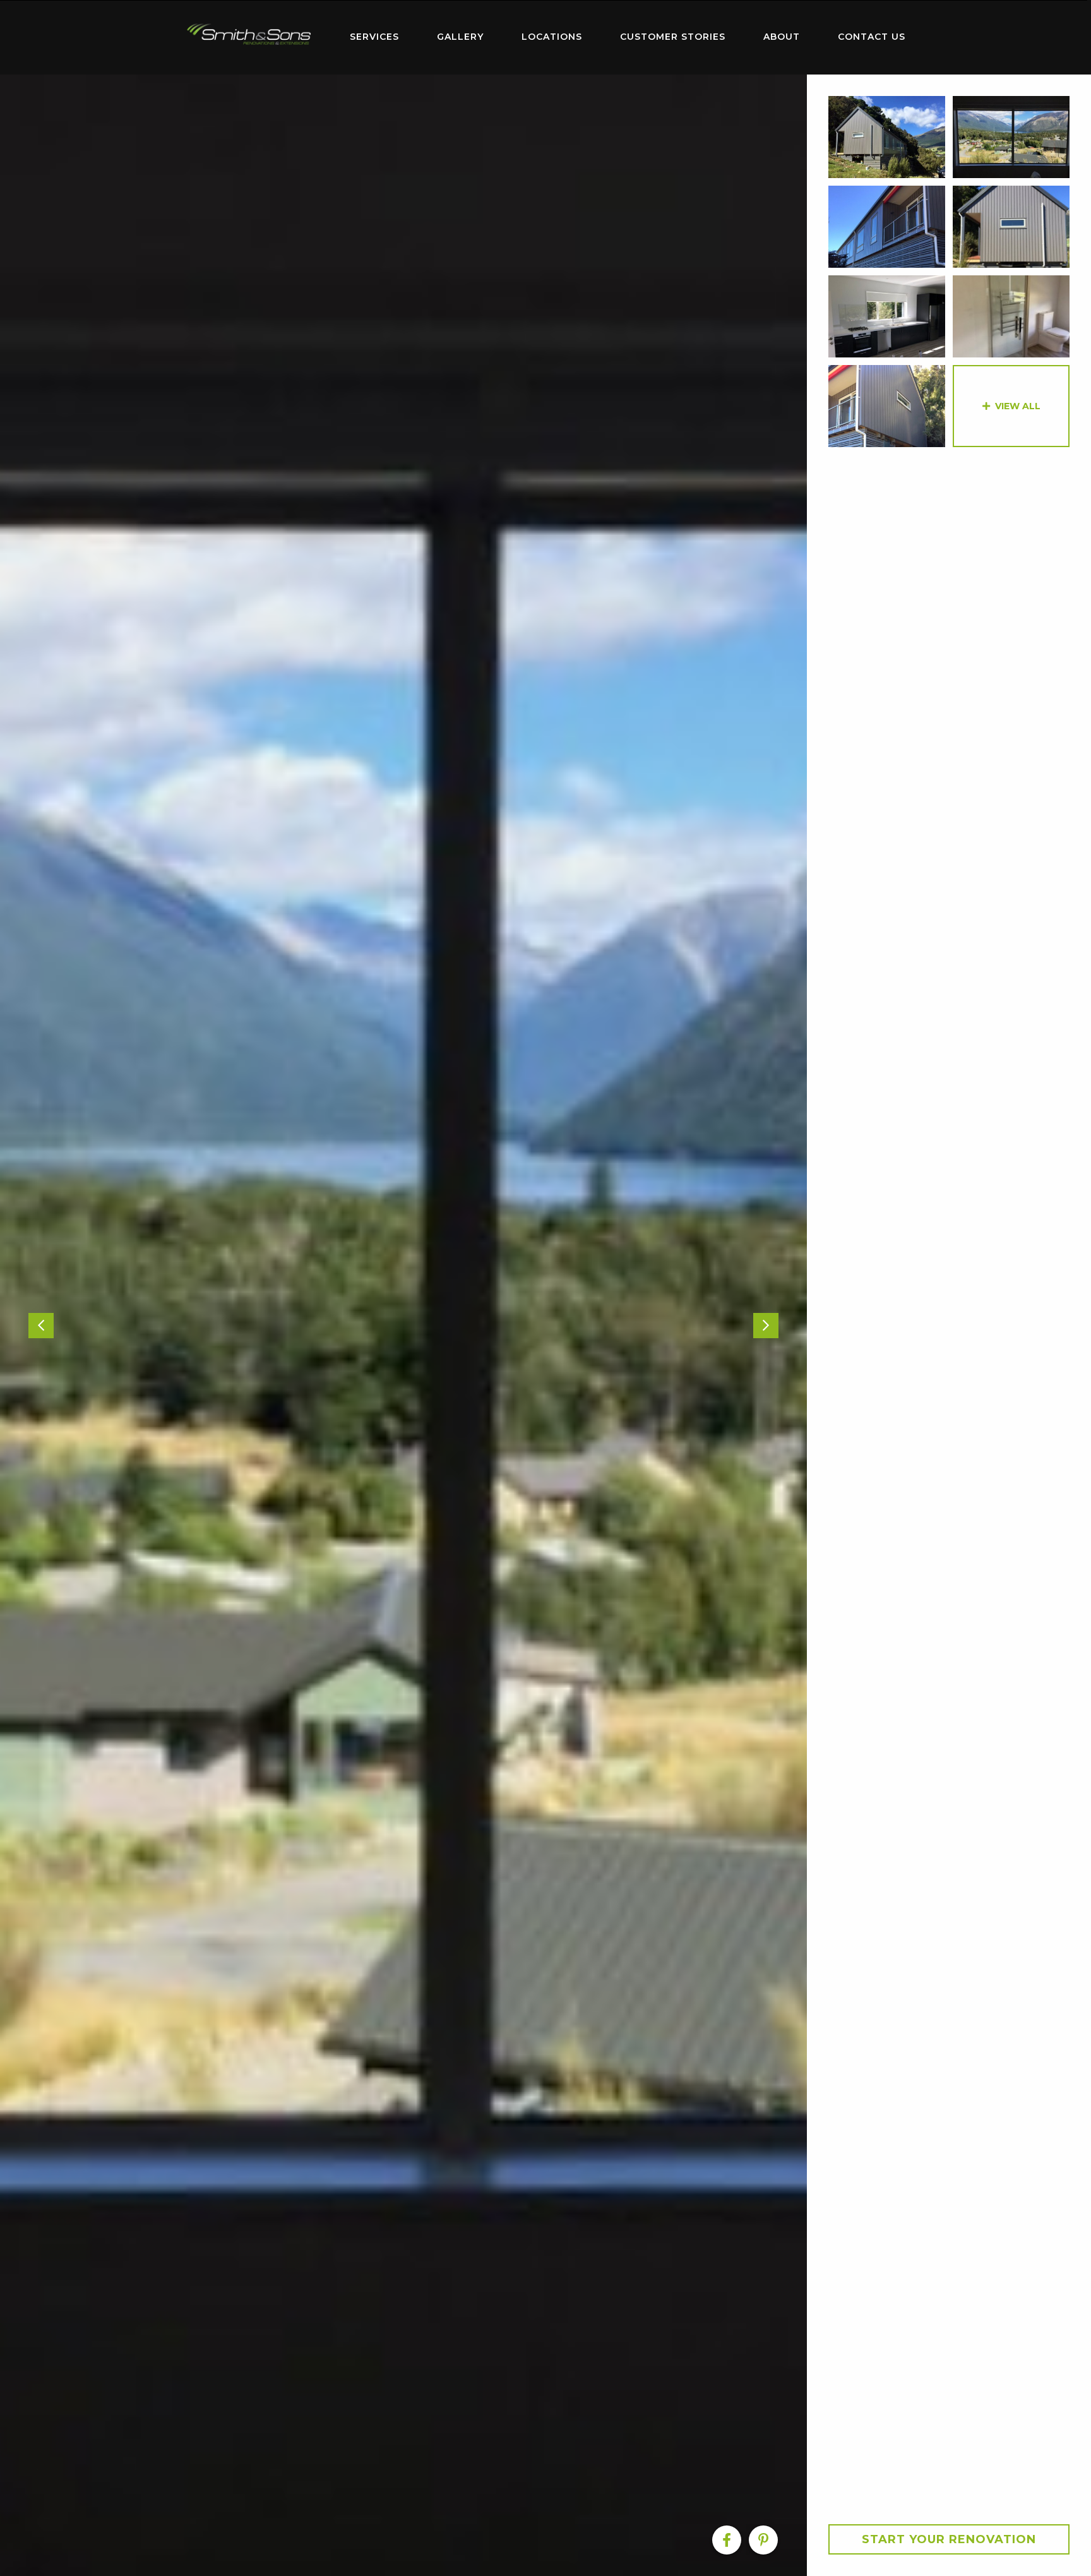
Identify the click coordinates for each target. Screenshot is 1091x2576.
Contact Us (872, 37)
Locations (552, 37)
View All (1018, 406)
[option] (403, 1325)
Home (249, 34)
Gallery (460, 37)
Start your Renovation (949, 2539)
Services (374, 37)
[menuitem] (249, 37)
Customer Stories (673, 37)
